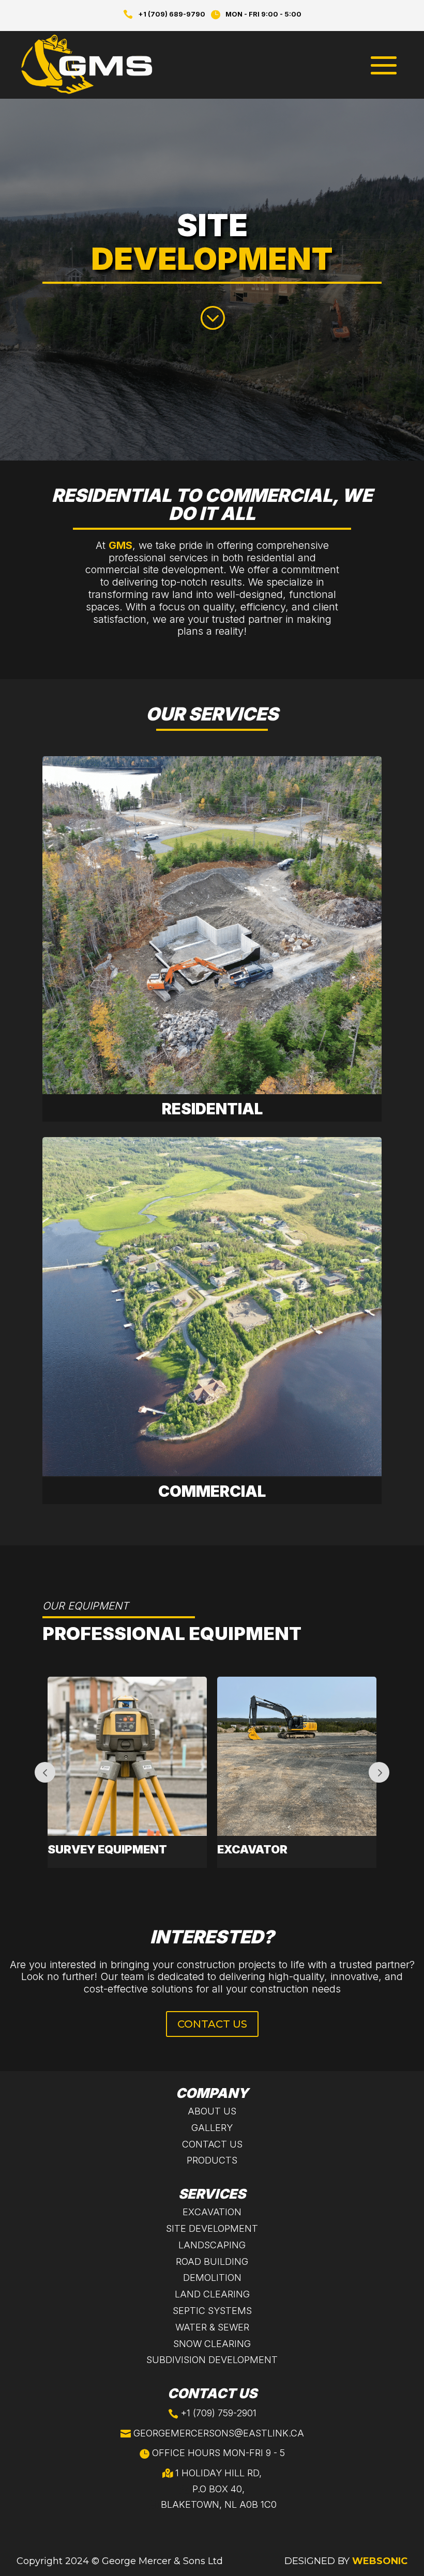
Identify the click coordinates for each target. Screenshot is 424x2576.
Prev (45, 1772)
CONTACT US (212, 2024)
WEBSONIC (380, 2561)
